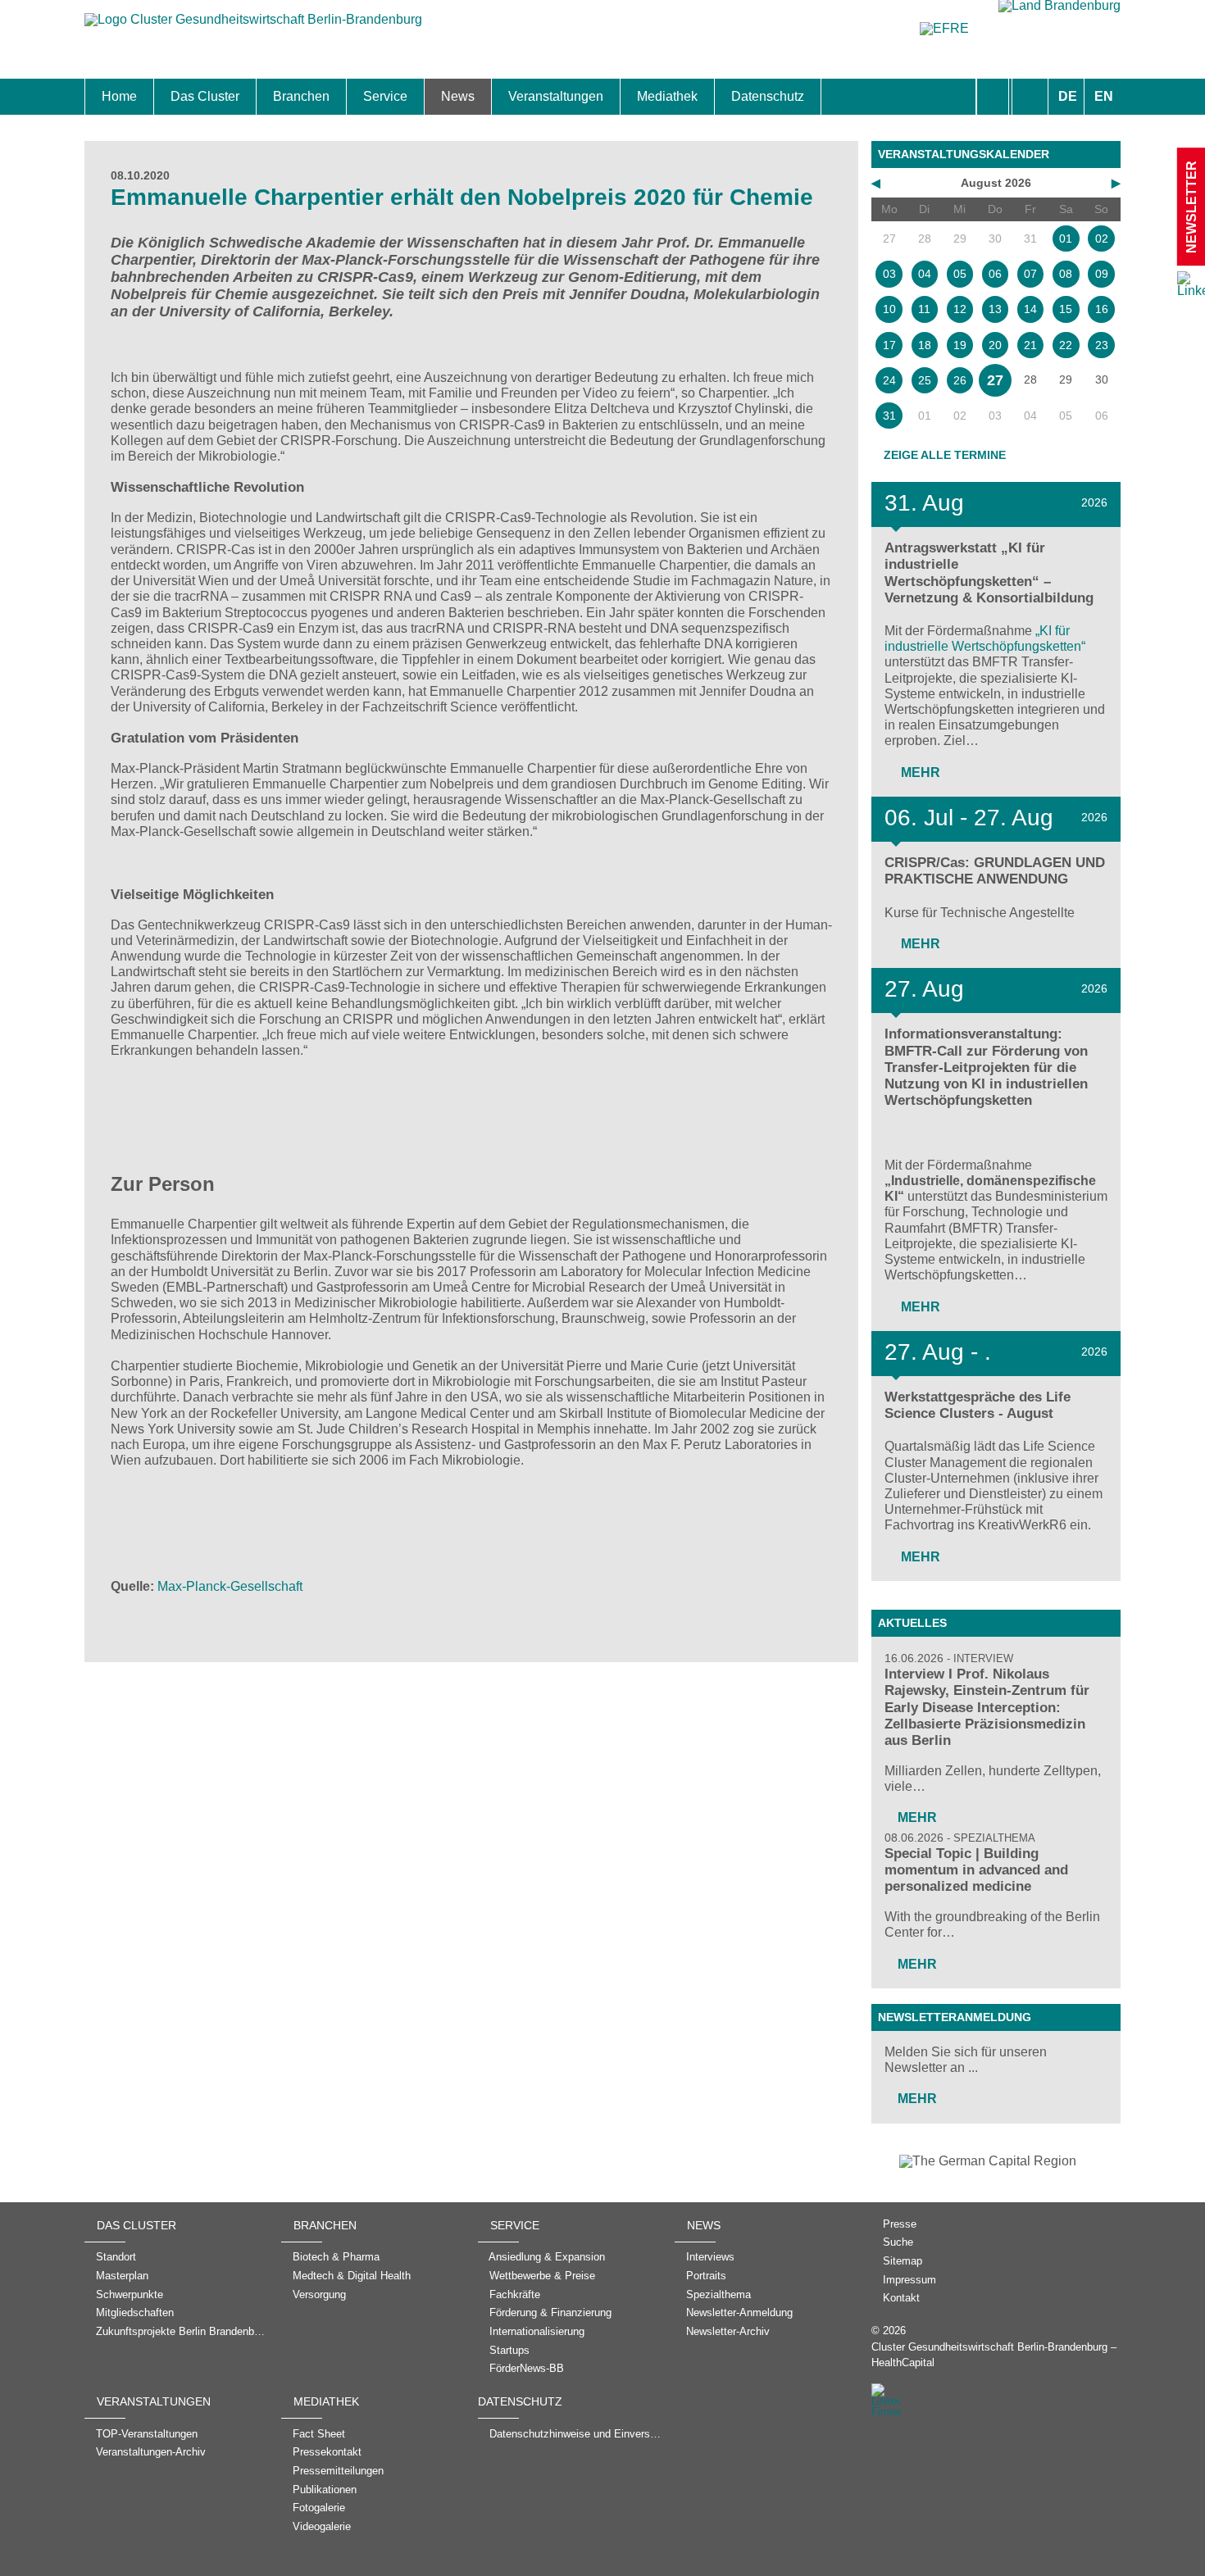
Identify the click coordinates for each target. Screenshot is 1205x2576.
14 (1030, 309)
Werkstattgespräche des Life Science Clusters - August (978, 1405)
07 (1030, 274)
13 (995, 309)
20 (995, 345)
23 (1102, 345)
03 (889, 274)
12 (960, 309)
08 (1066, 274)
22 (1066, 345)
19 (960, 345)
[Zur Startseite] (253, 27)
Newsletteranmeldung (955, 2017)
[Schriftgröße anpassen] (1030, 97)
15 (1066, 309)
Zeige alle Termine (945, 455)
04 (925, 274)
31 (889, 416)
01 (1066, 239)
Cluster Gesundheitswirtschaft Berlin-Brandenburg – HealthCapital (994, 2355)
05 (960, 274)
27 (995, 380)
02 (1102, 239)
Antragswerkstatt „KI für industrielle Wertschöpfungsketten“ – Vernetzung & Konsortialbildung (989, 572)
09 (1102, 274)
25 (925, 380)
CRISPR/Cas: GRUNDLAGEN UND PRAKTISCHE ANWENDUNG (995, 871)
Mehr (919, 772)
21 (1030, 345)
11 (924, 309)
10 (889, 309)
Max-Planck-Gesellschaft (230, 1586)
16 (1102, 309)
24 (889, 380)
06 (995, 274)
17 (889, 345)
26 (960, 380)
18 (925, 345)
